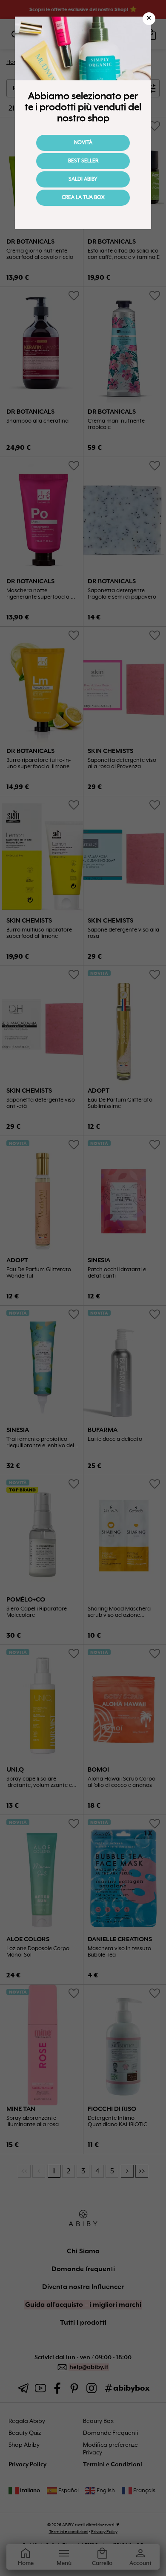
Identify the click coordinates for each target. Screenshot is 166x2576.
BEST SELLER (83, 161)
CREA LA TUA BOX (83, 198)
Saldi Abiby (83, 179)
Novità (83, 143)
